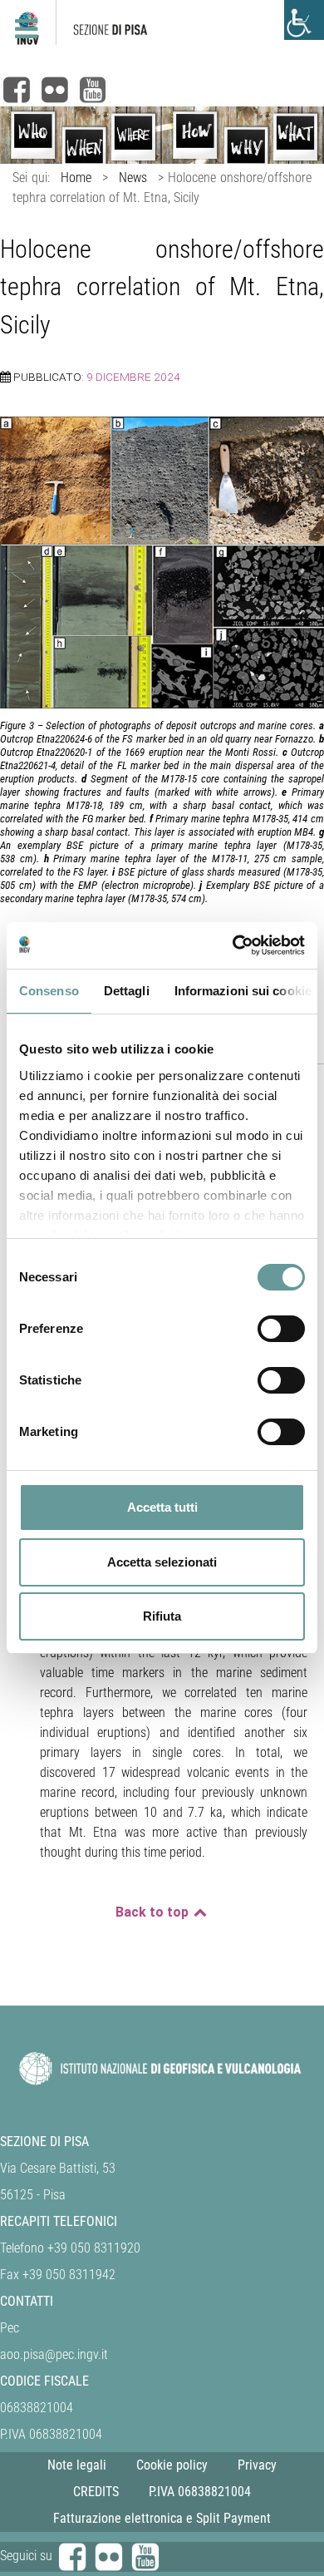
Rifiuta (162, 1616)
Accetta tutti (162, 1507)
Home (76, 178)
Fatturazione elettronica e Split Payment (162, 2518)
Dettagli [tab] (127, 991)
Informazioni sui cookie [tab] (243, 991)
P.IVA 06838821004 (200, 2492)
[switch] (281, 1329)
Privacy (257, 2465)
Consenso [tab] (49, 991)
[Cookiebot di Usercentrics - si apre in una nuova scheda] (233, 945)
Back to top (154, 1912)
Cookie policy (172, 2465)
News (133, 178)
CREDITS (96, 2492)
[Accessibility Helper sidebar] (304, 20)
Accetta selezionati (162, 1562)
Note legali (77, 2465)
